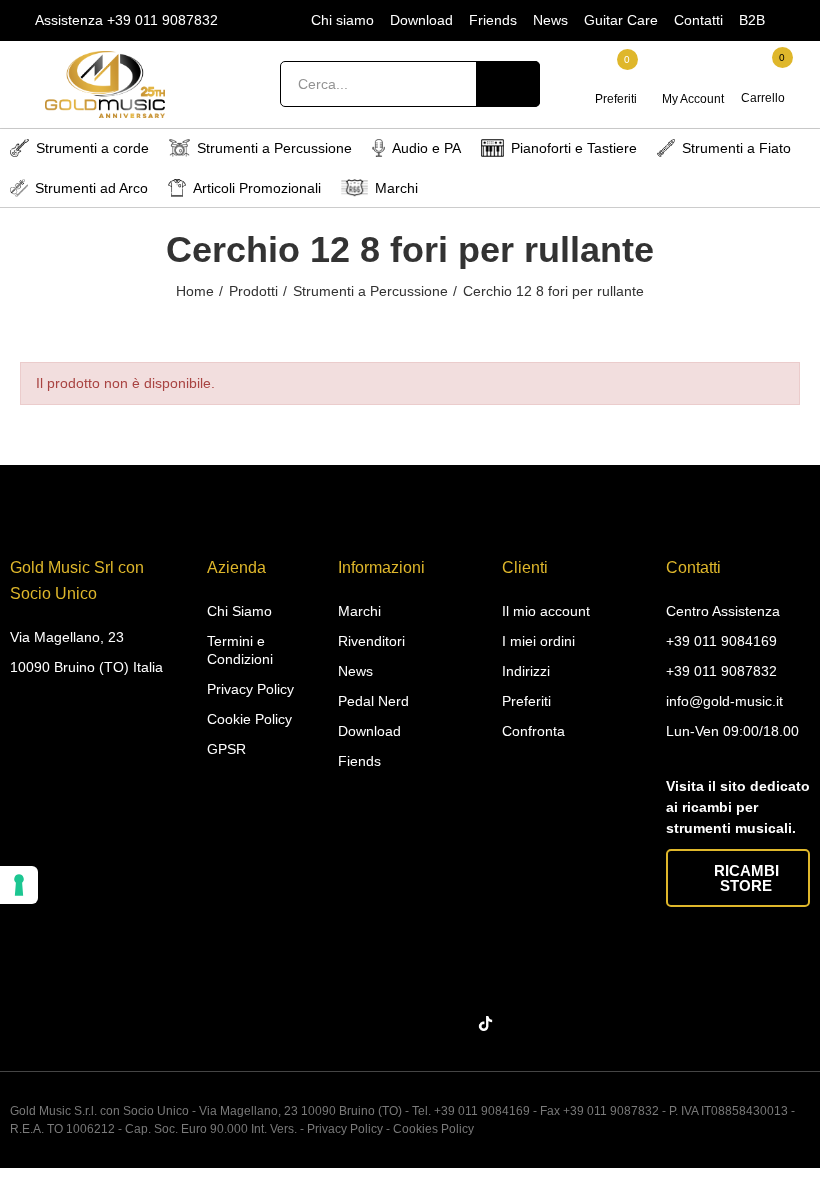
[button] (738, 878)
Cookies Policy (433, 1129)
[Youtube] (453, 1024)
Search (508, 84)
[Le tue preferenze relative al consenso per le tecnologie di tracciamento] (19, 885)
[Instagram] (375, 1024)
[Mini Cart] (764, 74)
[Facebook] (336, 1024)
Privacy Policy (345, 1129)
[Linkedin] (414, 1024)
